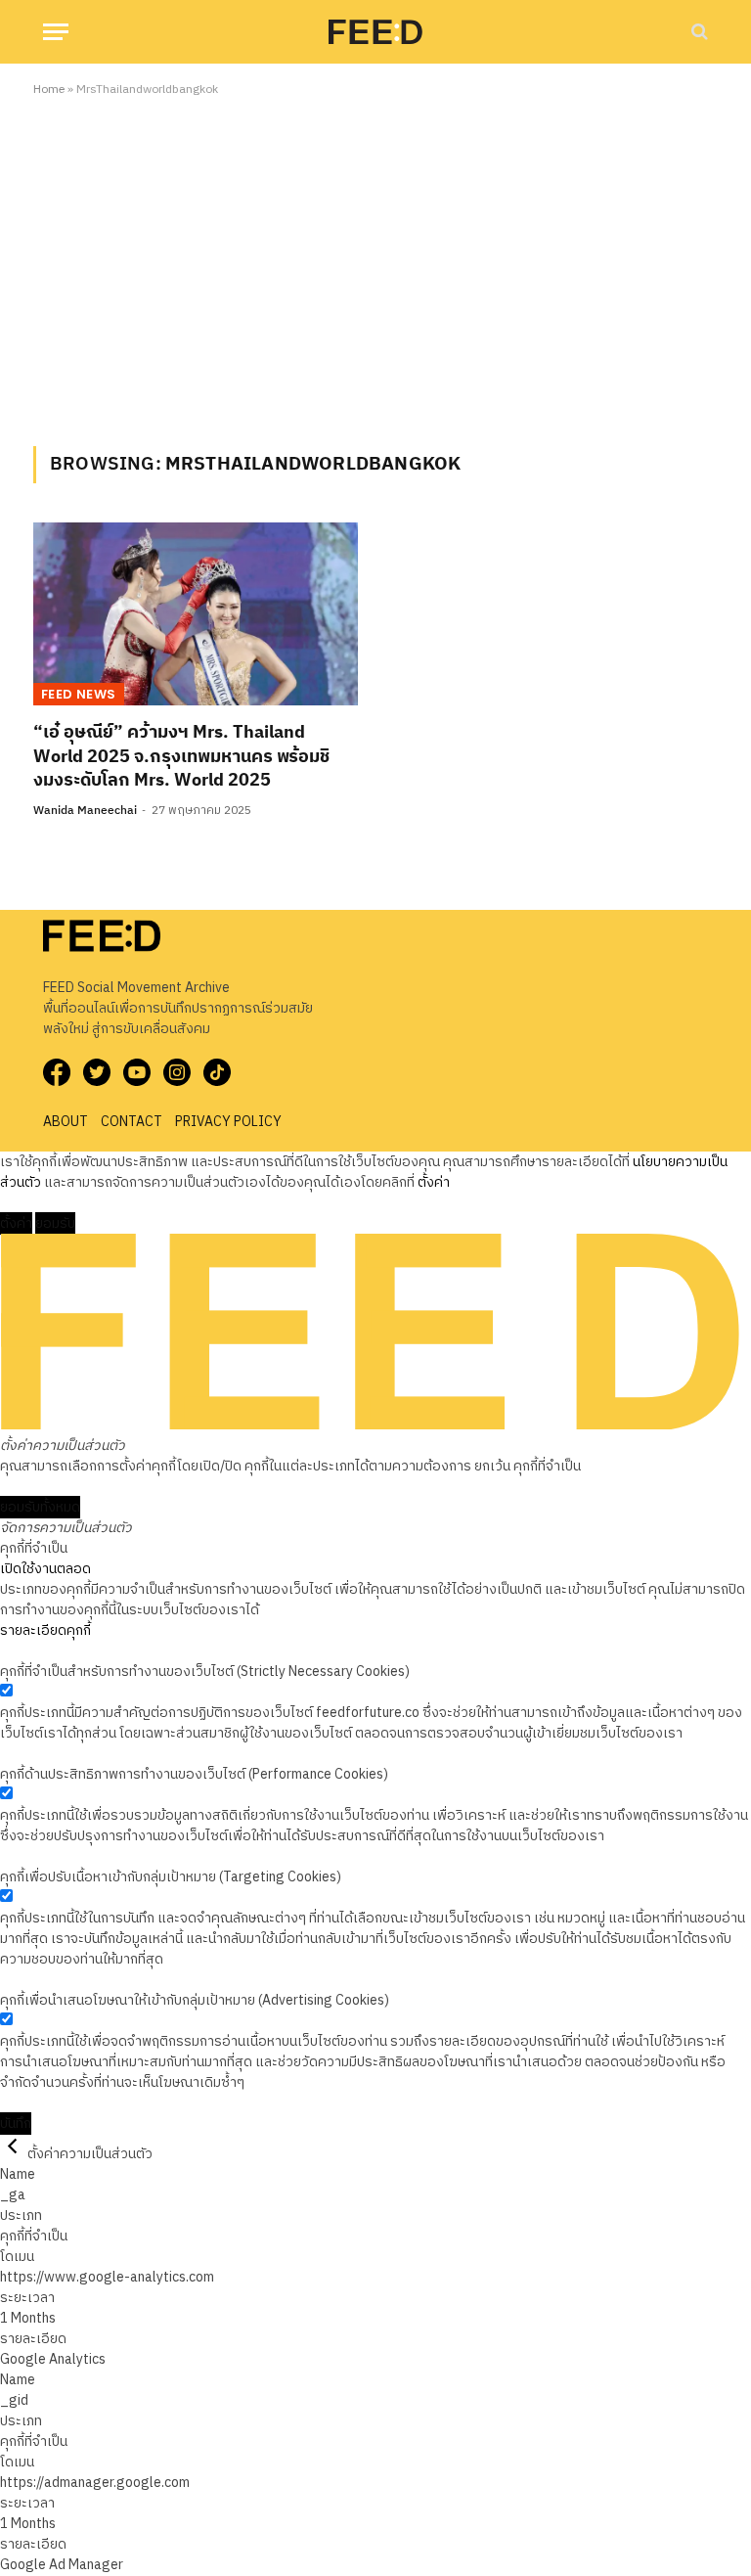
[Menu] (56, 32)
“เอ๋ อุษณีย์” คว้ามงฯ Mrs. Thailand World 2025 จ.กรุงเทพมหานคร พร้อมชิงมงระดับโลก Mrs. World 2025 (181, 757)
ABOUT (66, 1122)
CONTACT (132, 1122)
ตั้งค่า (434, 1182)
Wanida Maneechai (85, 811)
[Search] (698, 32)
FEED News (79, 694)
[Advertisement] (375, 268)
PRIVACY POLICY (228, 1122)
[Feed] (375, 31)
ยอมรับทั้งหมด (40, 1507)
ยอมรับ (55, 1223)
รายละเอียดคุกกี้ (45, 1630)
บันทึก (16, 2124)
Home (49, 90)
